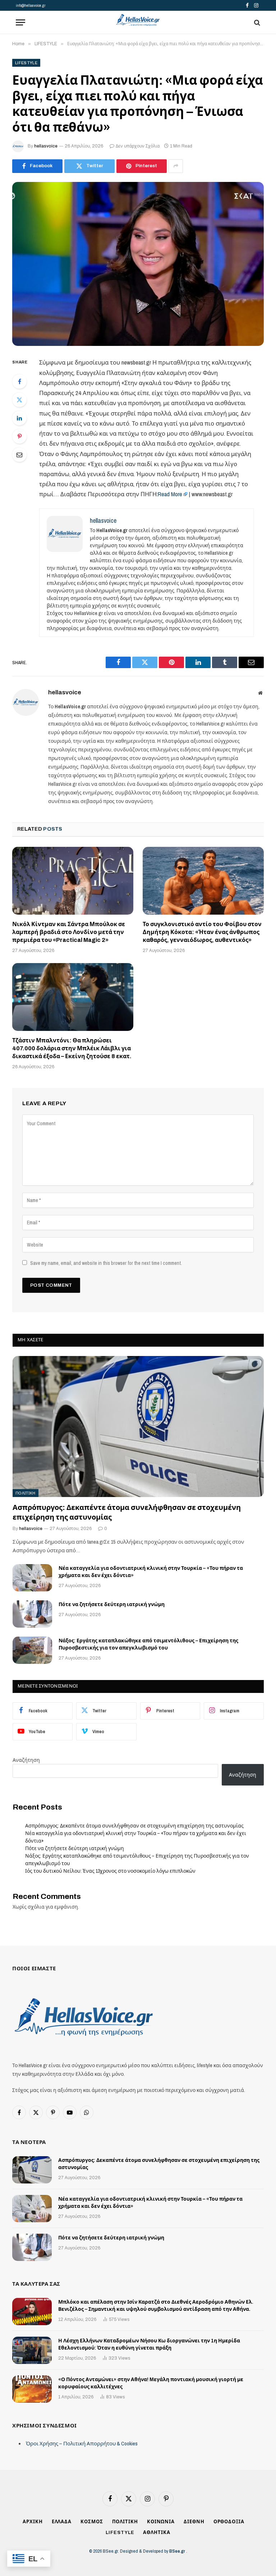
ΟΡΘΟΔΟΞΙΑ (229, 2522)
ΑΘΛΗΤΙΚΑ (157, 2533)
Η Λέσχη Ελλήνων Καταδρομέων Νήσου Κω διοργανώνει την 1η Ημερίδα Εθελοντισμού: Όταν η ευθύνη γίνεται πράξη (149, 2344)
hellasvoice (46, 146)
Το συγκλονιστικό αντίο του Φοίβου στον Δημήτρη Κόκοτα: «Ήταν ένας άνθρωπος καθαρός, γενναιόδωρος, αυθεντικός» (202, 932)
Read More (170, 494)
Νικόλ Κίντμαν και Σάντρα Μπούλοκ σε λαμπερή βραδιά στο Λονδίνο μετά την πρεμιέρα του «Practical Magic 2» (69, 932)
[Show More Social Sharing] (176, 166)
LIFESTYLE (26, 63)
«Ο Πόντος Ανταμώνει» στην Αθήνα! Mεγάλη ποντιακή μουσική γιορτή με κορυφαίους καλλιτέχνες (151, 2383)
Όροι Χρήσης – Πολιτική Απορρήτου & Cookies (82, 2443)
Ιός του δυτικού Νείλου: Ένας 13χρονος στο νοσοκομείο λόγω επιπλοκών (110, 1871)
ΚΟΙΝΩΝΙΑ (161, 2522)
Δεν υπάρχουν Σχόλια (138, 146)
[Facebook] (19, 381)
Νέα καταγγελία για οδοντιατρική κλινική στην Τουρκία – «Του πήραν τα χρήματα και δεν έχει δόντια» (151, 1572)
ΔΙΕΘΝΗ (194, 2522)
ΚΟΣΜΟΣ (92, 2522)
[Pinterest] (19, 436)
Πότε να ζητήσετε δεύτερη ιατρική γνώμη (112, 1604)
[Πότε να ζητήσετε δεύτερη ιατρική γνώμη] (32, 1614)
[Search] (256, 22)
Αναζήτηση (26, 1760)
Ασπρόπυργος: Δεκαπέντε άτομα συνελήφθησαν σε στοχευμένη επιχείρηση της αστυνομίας (127, 1512)
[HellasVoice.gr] (138, 20)
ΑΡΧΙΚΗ (33, 2522)
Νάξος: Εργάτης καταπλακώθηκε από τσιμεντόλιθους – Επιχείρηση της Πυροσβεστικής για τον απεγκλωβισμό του (148, 1644)
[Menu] (20, 22)
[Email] (19, 455)
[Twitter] (19, 400)
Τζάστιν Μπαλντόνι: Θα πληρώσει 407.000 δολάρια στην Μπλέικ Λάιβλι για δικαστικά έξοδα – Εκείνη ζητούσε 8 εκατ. (72, 1048)
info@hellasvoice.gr (31, 5)
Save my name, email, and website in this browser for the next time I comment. (106, 1263)
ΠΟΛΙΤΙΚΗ (26, 1493)
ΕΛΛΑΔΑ (62, 2522)
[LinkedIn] (19, 418)
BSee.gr (178, 2551)
